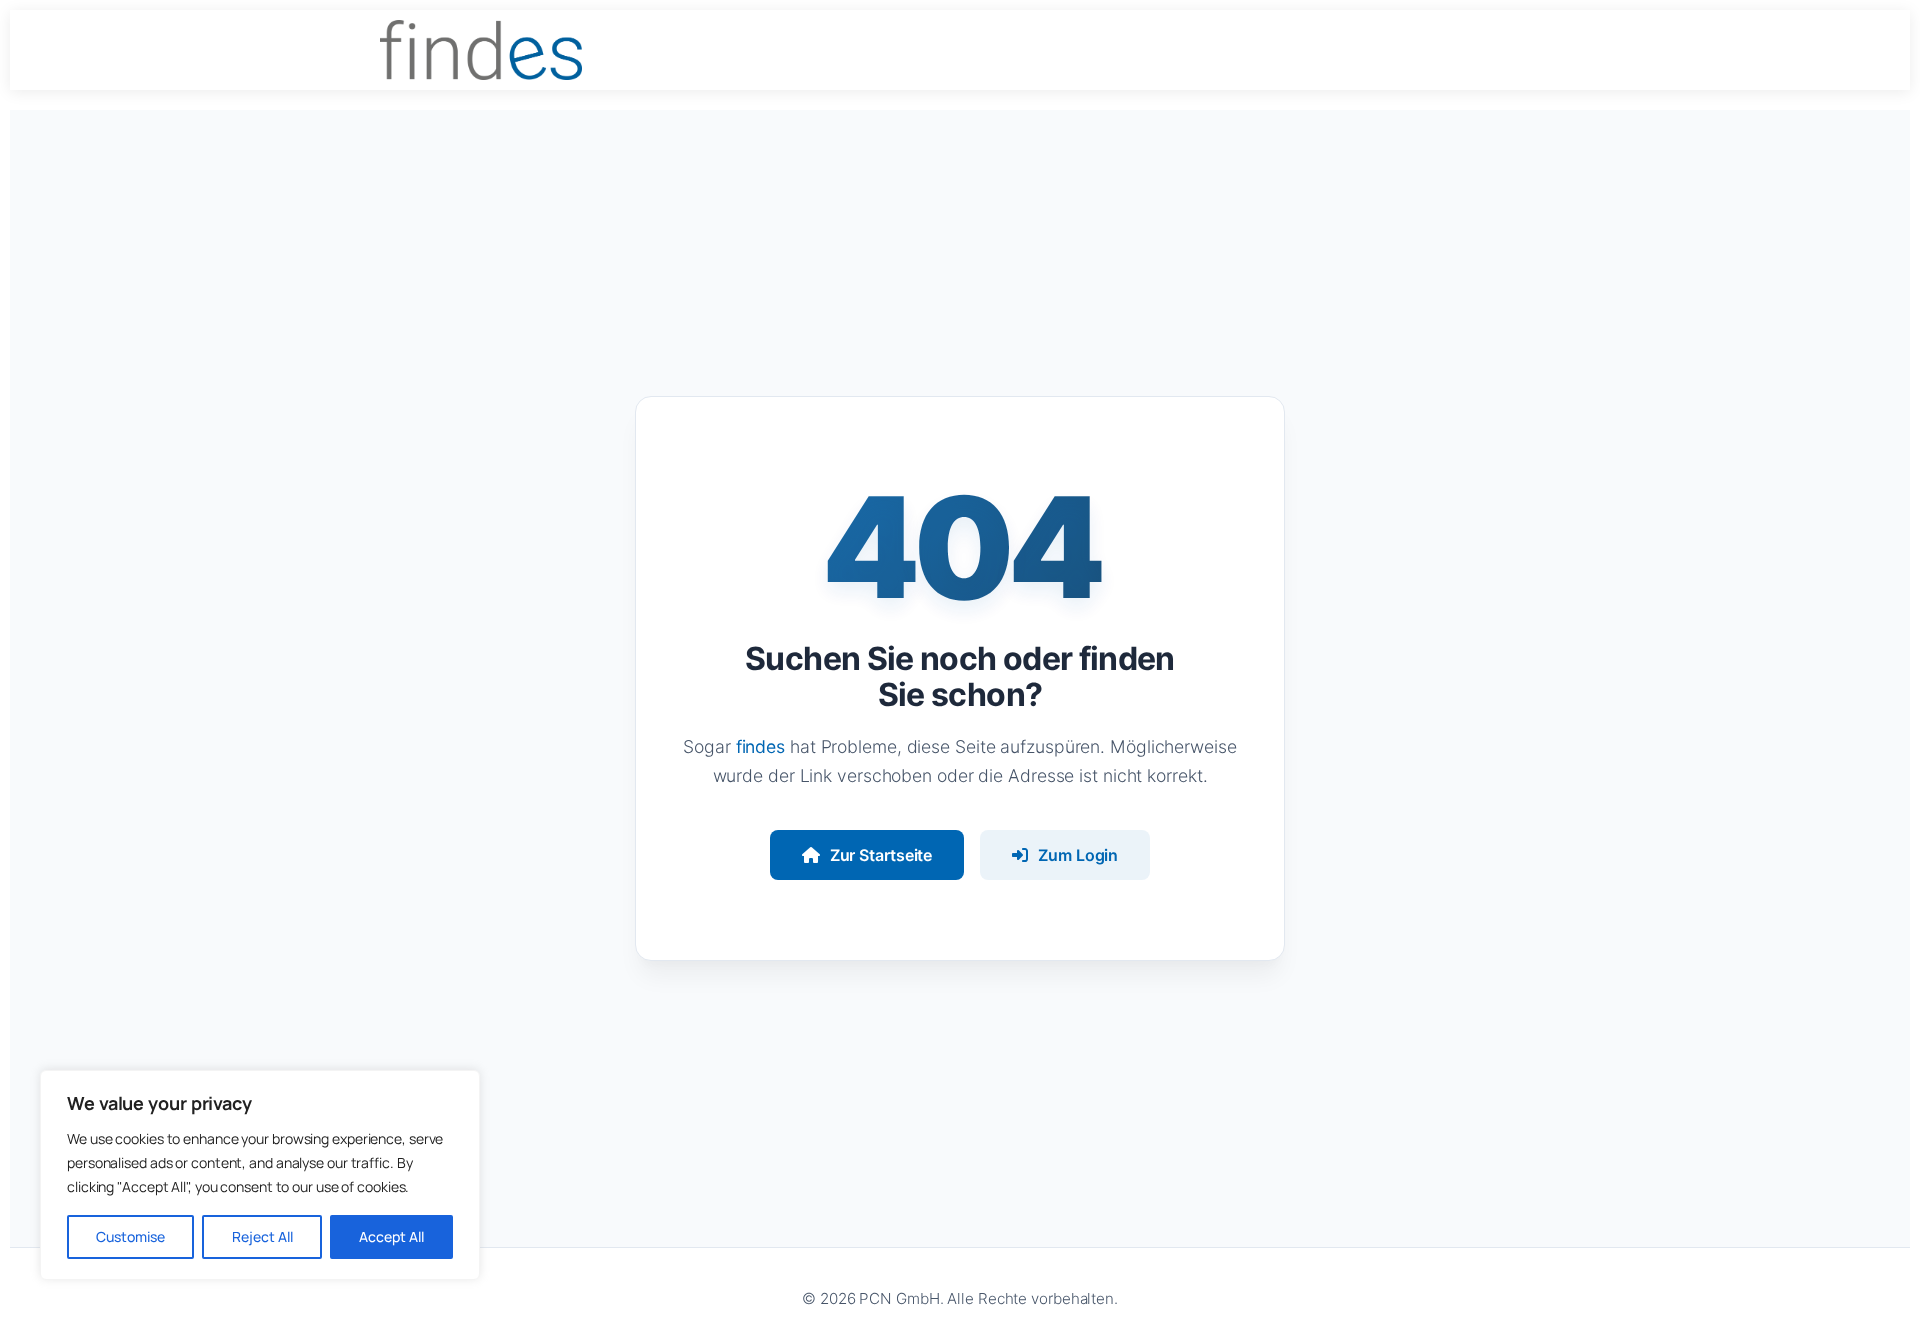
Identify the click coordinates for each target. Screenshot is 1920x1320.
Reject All (262, 1236)
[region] (260, 1175)
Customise (130, 1236)
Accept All (391, 1236)
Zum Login (1078, 855)
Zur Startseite (881, 855)
